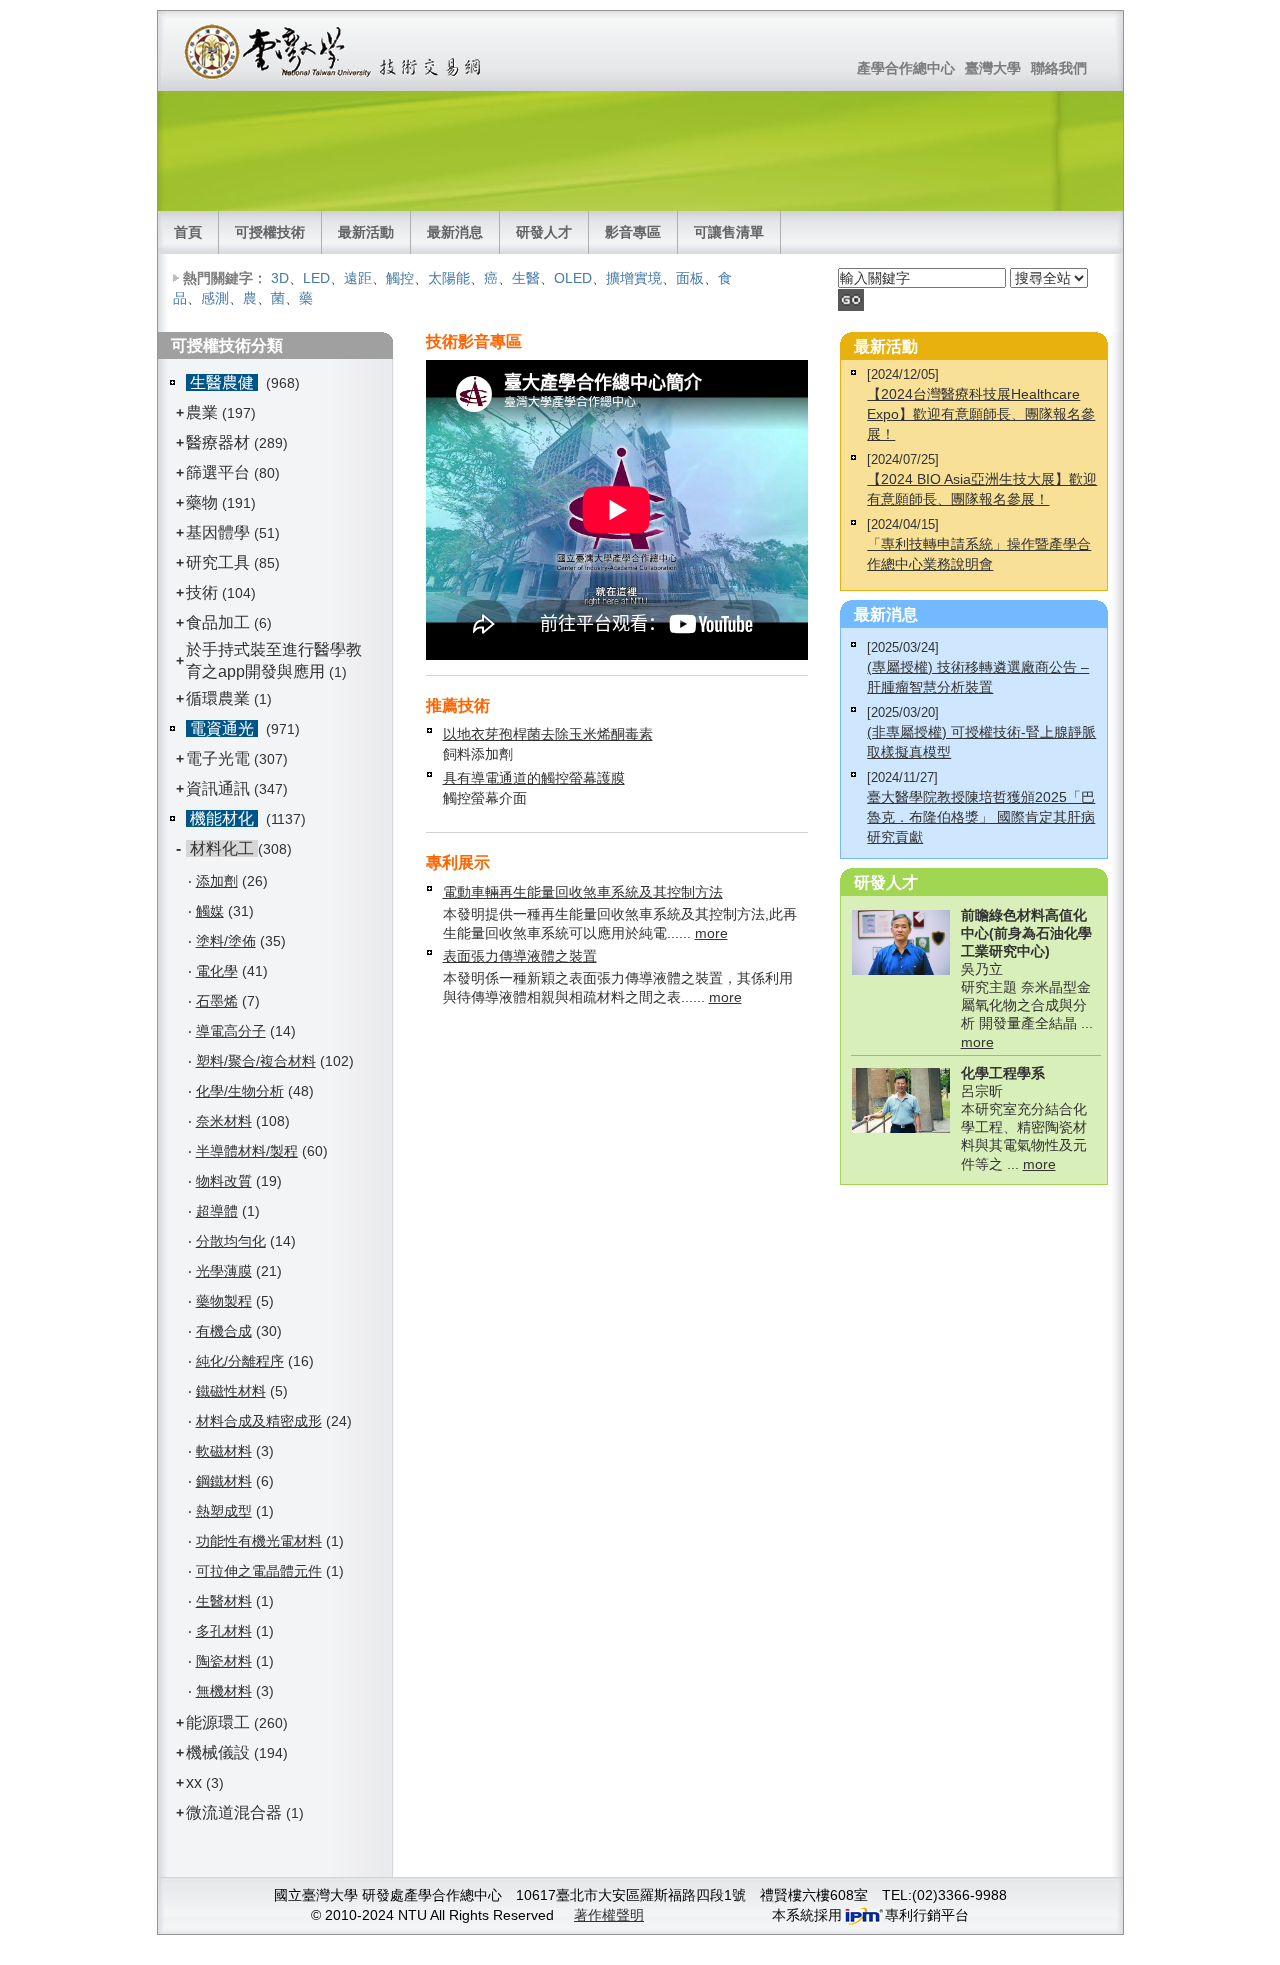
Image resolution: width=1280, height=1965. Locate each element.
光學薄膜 (224, 1271)
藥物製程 (224, 1301)
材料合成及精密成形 (259, 1421)
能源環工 (218, 1722)
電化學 (217, 971)
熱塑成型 (224, 1511)
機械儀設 (218, 1752)
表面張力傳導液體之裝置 (520, 956)
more (711, 933)
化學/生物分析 (240, 1091)
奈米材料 (224, 1121)
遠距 (358, 278)
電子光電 (218, 758)
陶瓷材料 (224, 1661)
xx (194, 1782)
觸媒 (210, 911)
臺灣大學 (993, 68)
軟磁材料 (224, 1451)
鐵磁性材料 (231, 1391)
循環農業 (218, 698)
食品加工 (218, 622)
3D (280, 278)
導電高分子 (231, 1031)
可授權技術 (270, 232)
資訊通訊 (218, 788)
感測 (215, 298)
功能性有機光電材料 (259, 1541)
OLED (573, 278)
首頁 (188, 232)
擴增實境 (634, 278)
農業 (202, 412)
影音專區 (633, 232)
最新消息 (455, 232)
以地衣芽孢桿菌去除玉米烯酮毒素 (548, 734)
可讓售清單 (729, 232)
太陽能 (449, 278)
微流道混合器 (234, 1812)
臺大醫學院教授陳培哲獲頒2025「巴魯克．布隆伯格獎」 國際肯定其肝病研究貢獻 (981, 817)
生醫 (526, 278)
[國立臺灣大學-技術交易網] (334, 51)
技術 (202, 592)
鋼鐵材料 (224, 1481)
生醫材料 (224, 1601)
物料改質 (224, 1181)
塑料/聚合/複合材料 (256, 1061)
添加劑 (217, 881)
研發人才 (544, 232)
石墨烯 (217, 1001)
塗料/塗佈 (226, 941)
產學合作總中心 (906, 68)
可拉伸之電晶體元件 (259, 1571)
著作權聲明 (609, 1915)
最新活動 (366, 232)
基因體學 (218, 532)
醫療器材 (220, 442)
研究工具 (218, 562)
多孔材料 (224, 1631)
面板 (690, 278)
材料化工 (222, 848)
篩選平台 (218, 472)
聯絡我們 (1059, 68)
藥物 (202, 502)
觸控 (400, 278)
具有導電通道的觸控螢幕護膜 (534, 778)
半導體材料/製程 (247, 1151)
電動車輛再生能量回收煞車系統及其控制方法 (583, 892)
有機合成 (224, 1331)
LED (316, 278)
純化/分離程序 (240, 1361)
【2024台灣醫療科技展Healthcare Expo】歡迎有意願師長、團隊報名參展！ (981, 414)
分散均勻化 (231, 1241)
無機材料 (224, 1691)
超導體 (217, 1211)
